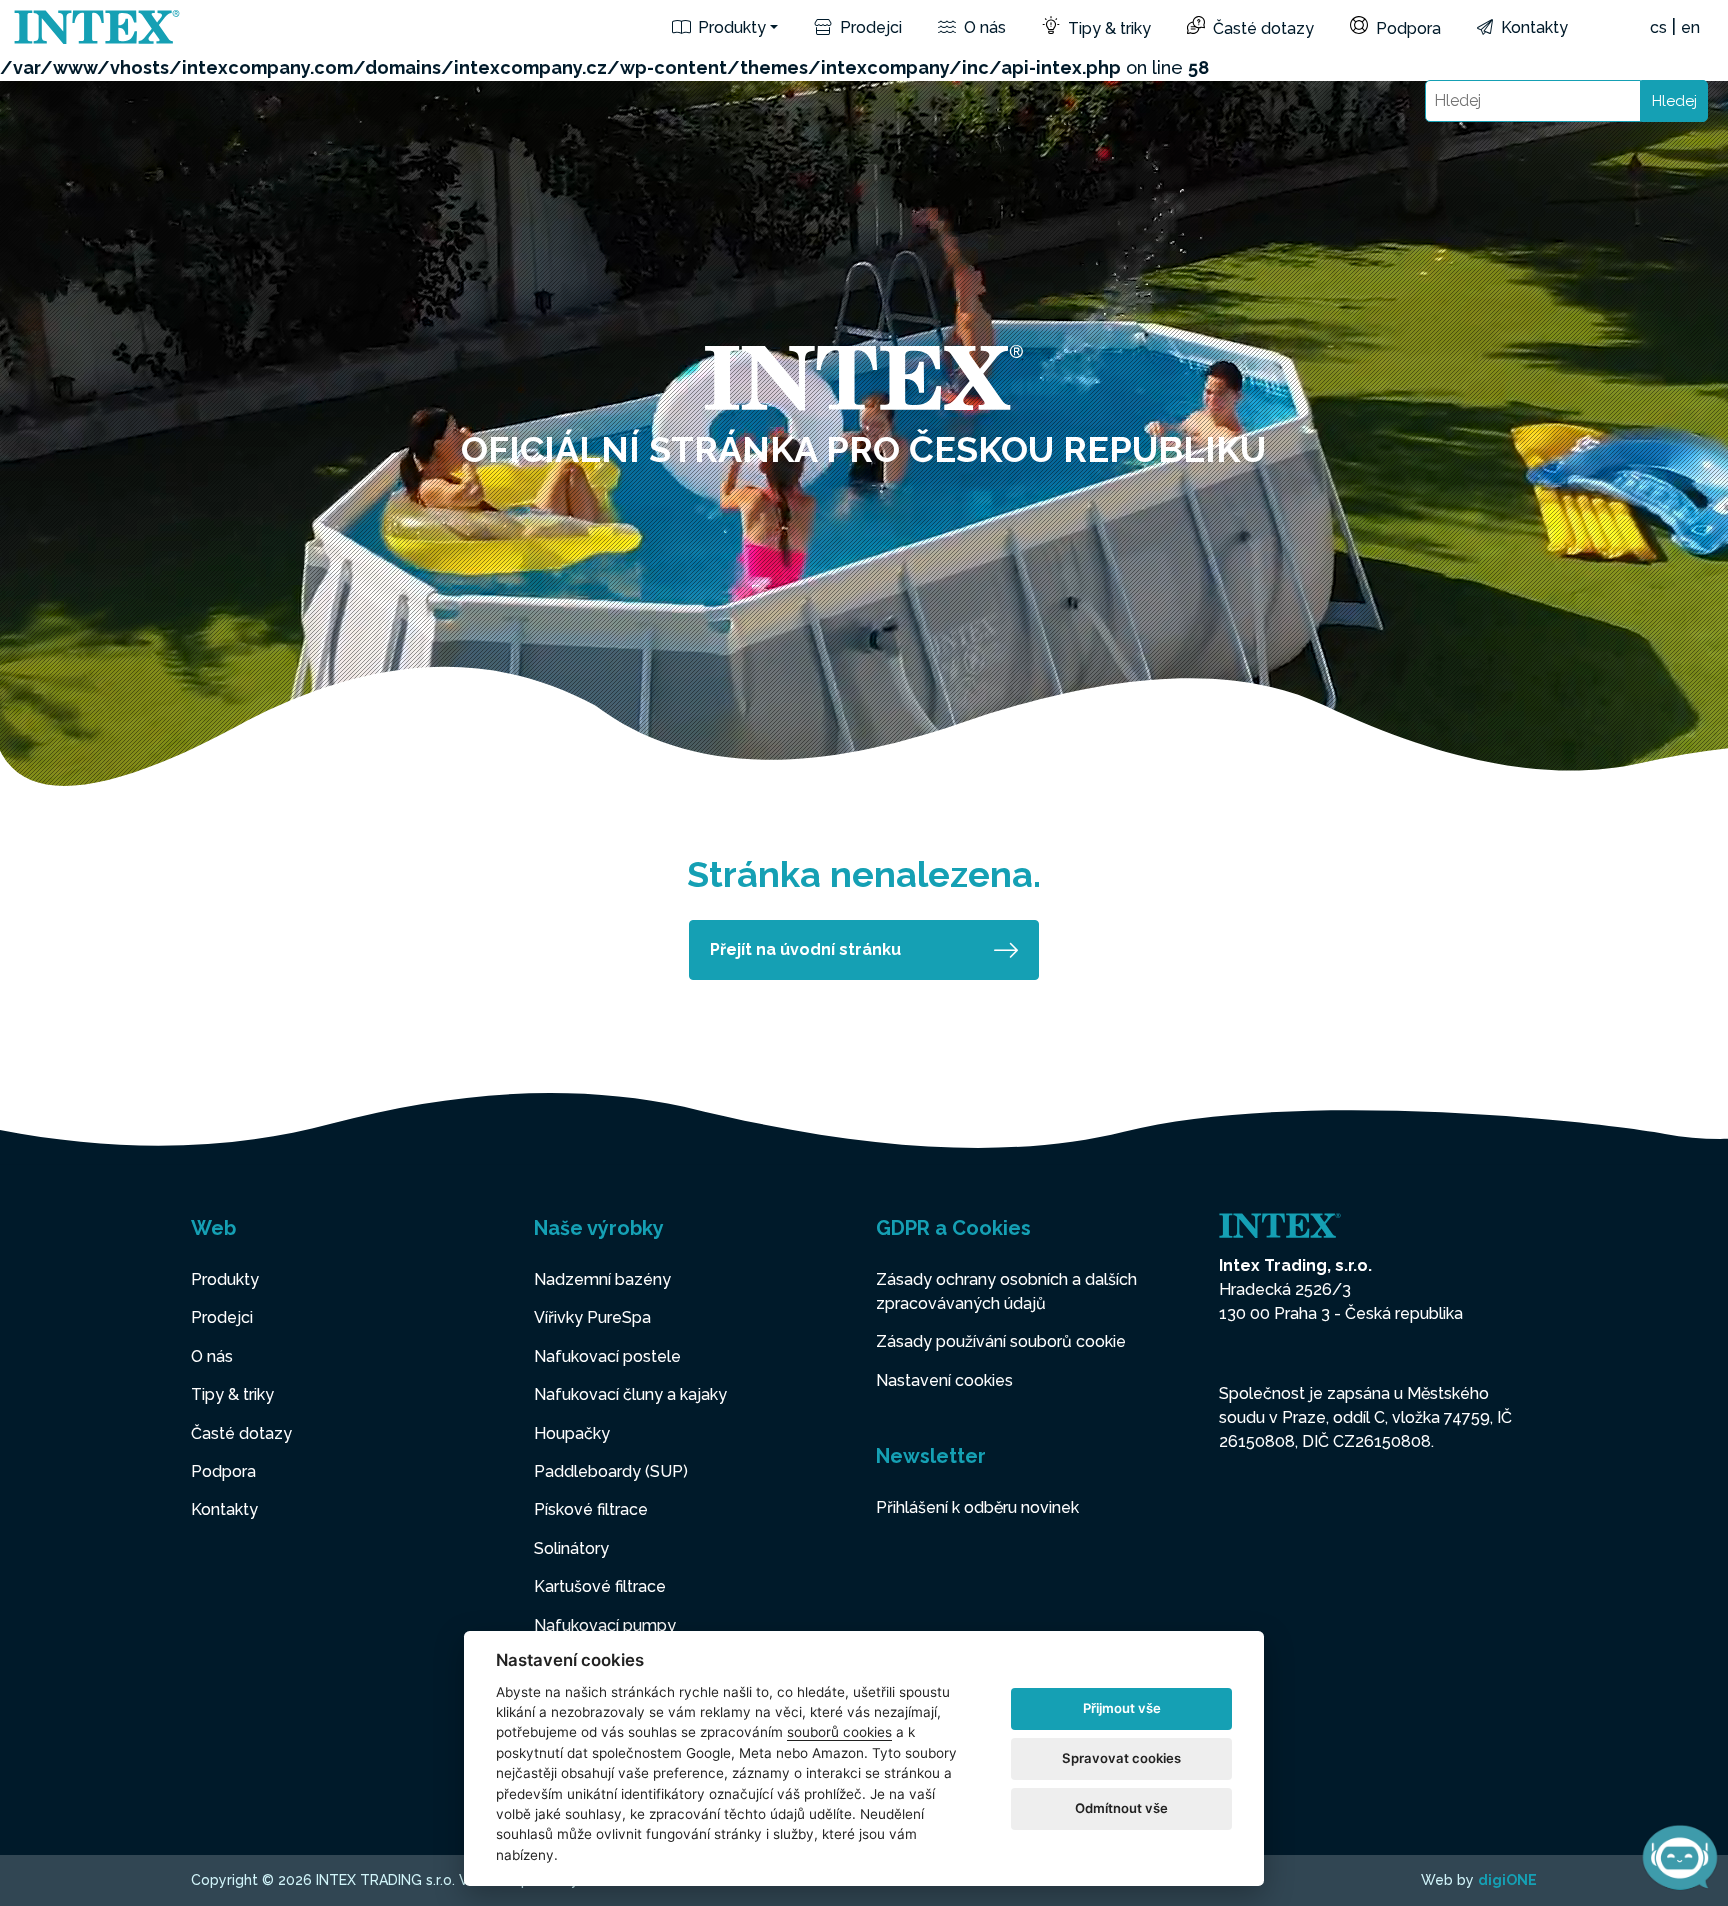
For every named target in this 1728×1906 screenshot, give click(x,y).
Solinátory (571, 1548)
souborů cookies (839, 1732)
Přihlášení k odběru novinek (977, 1507)
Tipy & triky (1107, 28)
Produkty (730, 27)
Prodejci (869, 27)
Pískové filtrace (591, 1509)
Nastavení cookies (944, 1380)
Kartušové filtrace (600, 1586)
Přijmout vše (1122, 1708)
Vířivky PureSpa (592, 1317)
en (1690, 27)
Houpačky (572, 1433)
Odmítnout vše (1121, 1808)
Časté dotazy (1261, 28)
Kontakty (1532, 27)
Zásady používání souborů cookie (1001, 1341)
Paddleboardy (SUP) (611, 1471)
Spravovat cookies (1121, 1758)
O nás (983, 27)
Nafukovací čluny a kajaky (630, 1394)
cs (1658, 27)
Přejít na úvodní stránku (805, 949)
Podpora (1406, 28)
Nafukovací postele (607, 1356)
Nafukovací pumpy (605, 1625)
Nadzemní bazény (602, 1279)
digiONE (1507, 1880)
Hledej (1674, 101)
